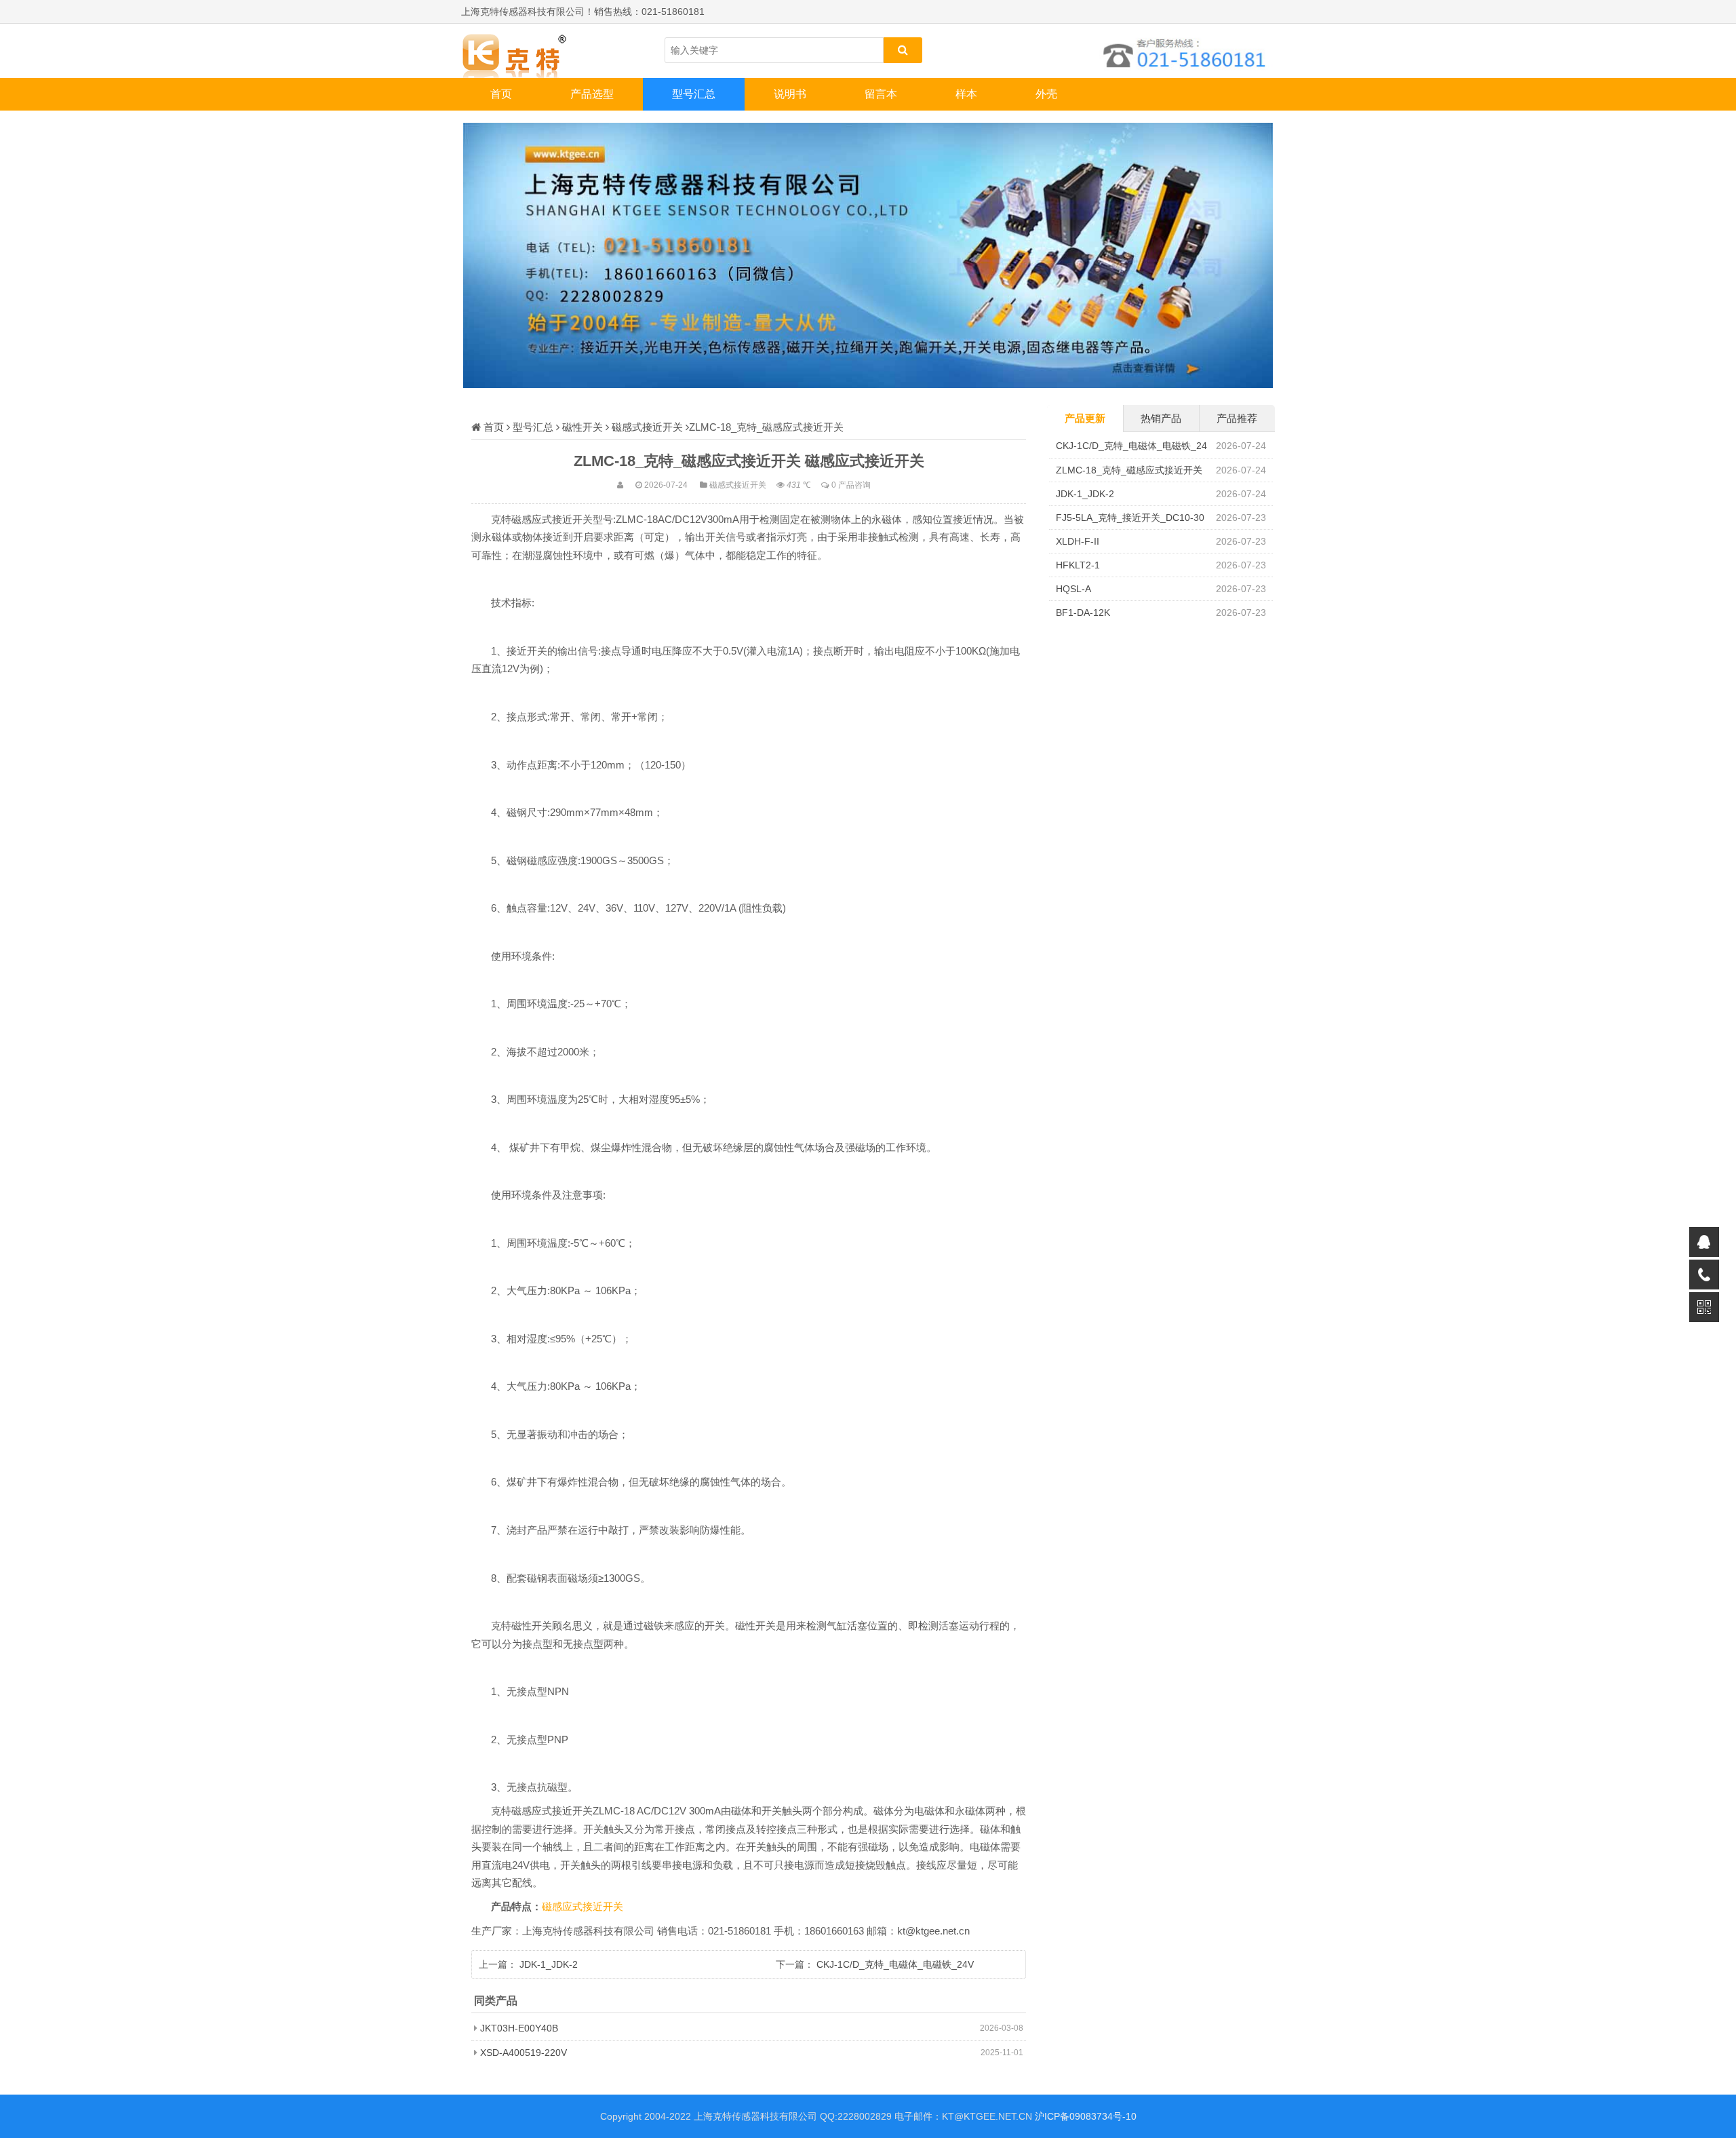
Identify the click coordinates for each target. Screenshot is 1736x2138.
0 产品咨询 (851, 485)
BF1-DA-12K (1083, 613)
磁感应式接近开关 (583, 1907)
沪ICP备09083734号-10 (1086, 2116)
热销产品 (1161, 418)
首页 (501, 94)
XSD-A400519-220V (524, 2053)
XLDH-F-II (1078, 541)
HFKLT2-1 (1078, 565)
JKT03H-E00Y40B (519, 2028)
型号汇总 (694, 94)
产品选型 (592, 94)
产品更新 (1085, 418)
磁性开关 (583, 427)
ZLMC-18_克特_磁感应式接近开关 (1129, 470)
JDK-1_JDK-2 (549, 1964)
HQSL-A (1073, 589)
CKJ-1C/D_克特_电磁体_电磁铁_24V (895, 1964)
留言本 (881, 94)
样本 (966, 94)
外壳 (1046, 94)
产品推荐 (1237, 418)
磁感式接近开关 (647, 427)
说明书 (790, 94)
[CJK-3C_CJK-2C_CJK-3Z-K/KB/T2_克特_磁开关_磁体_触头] (529, 51)
